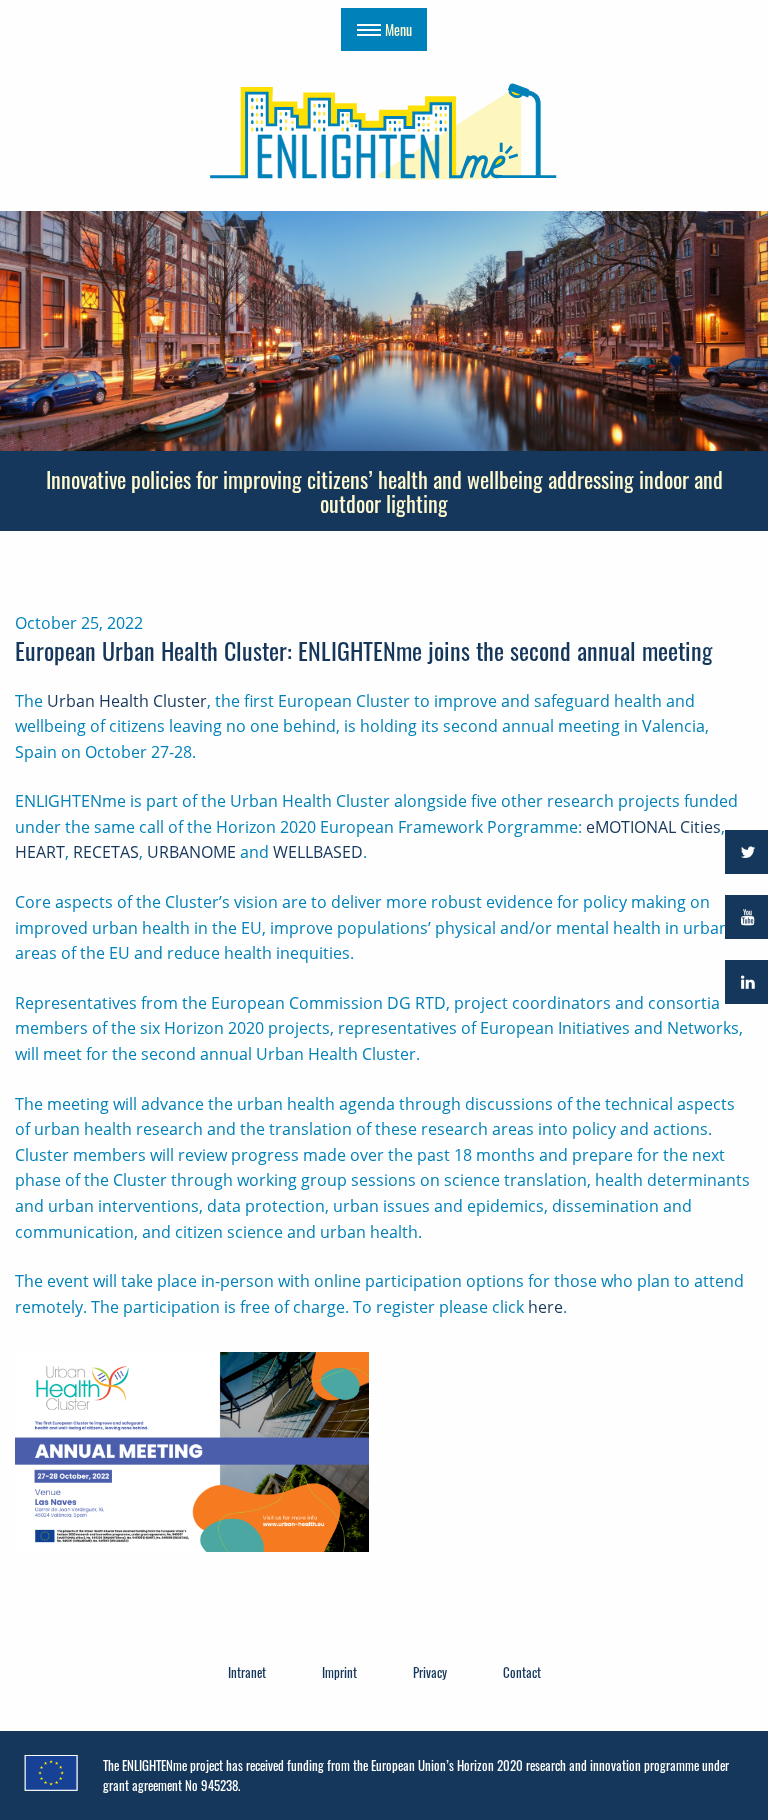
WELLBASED (318, 852)
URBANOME (191, 852)
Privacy (430, 1672)
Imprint (339, 1672)
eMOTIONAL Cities (653, 827)
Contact (522, 1672)
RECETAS (106, 852)
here (545, 1307)
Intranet (247, 1672)
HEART (40, 852)
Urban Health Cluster (127, 701)
